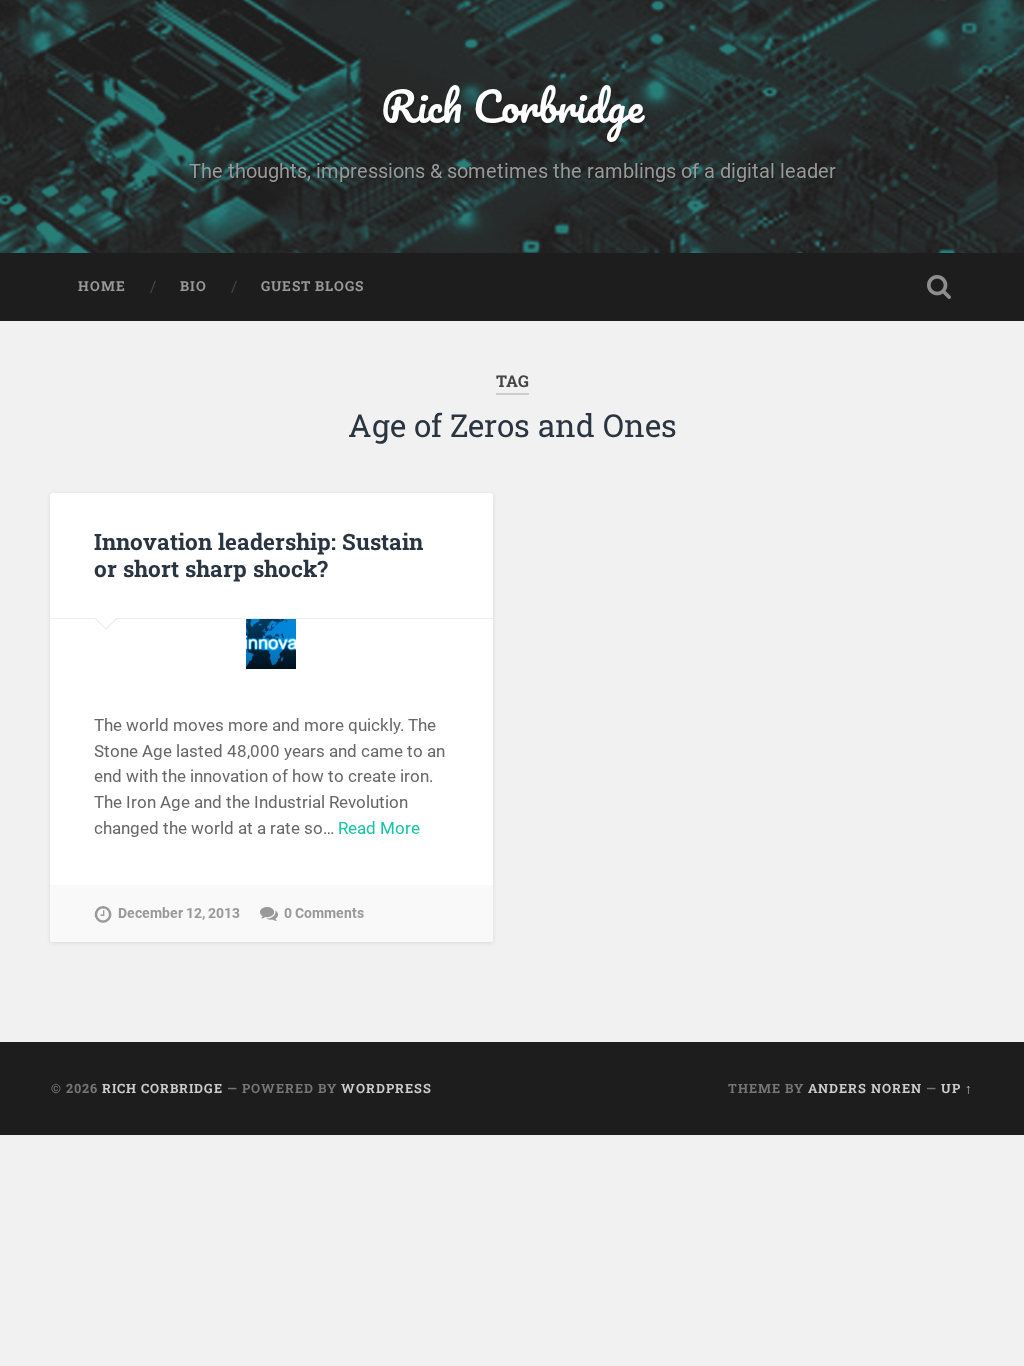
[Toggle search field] (939, 287)
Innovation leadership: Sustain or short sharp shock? (258, 554)
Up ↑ (957, 1088)
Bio (193, 286)
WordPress (386, 1088)
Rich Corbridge (512, 105)
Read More (379, 828)
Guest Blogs (312, 286)
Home (102, 286)
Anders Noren (865, 1088)
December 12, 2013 (179, 913)
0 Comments (324, 913)
